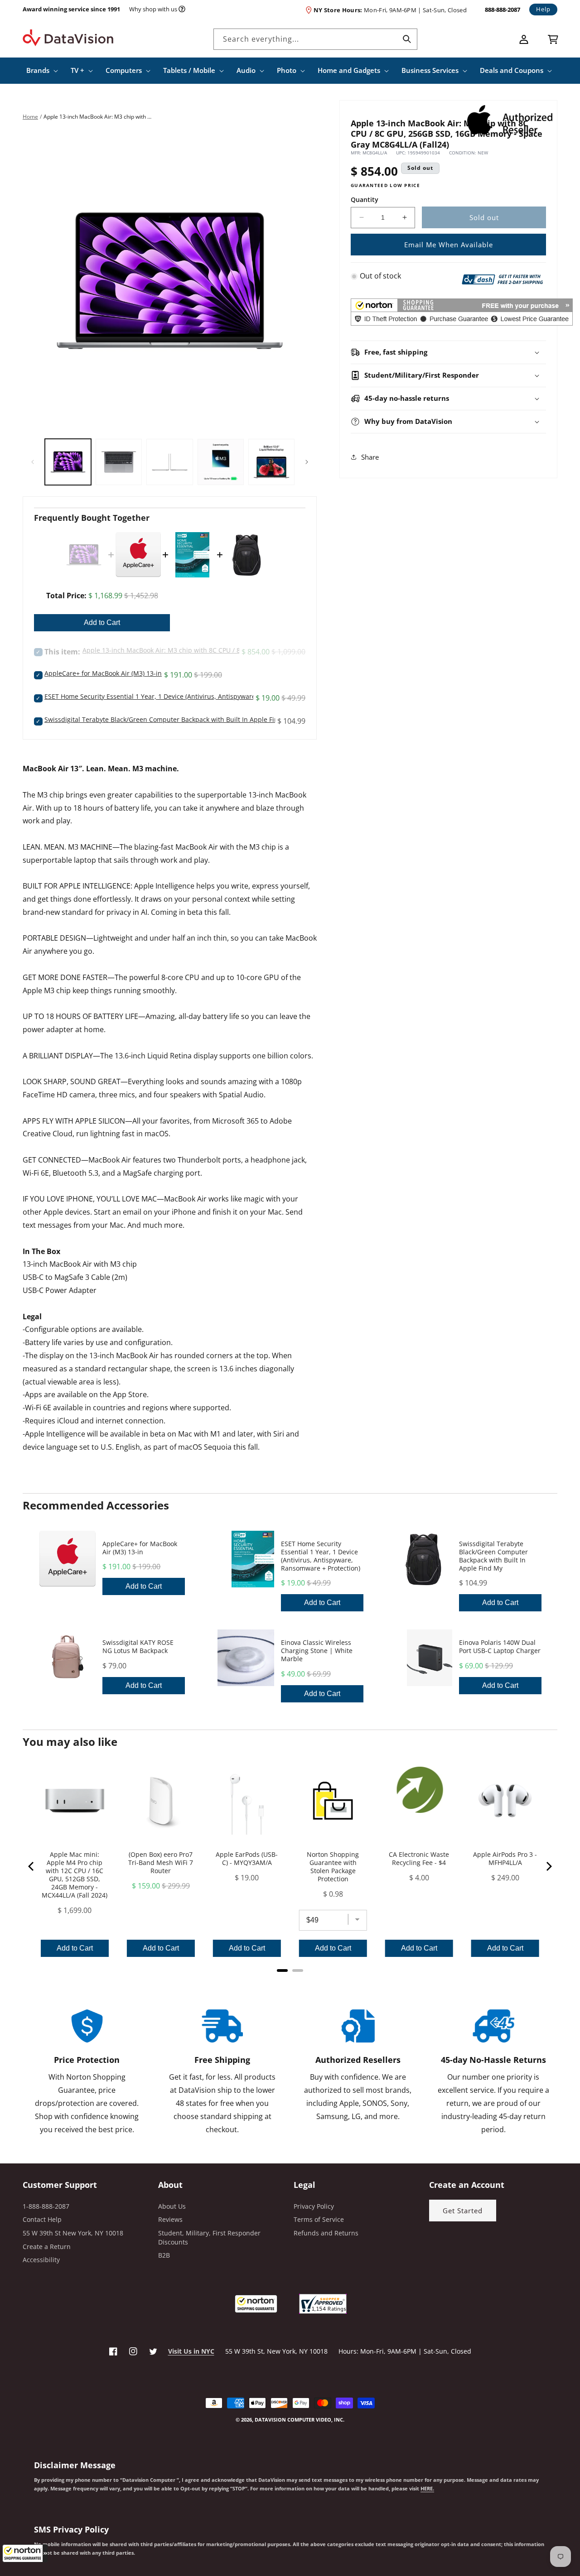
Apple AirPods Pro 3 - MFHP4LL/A (505, 1859)
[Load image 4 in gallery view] (221, 462)
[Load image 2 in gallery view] (119, 462)
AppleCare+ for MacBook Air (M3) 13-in (103, 673)
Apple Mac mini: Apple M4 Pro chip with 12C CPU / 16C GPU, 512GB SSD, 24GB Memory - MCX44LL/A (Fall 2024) (75, 1875)
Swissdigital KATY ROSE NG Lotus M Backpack (138, 1647)
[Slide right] (307, 462)
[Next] (548, 1866)
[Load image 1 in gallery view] (68, 462)
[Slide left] (33, 462)
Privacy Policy (314, 2206)
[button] (25, 2553)
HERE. (427, 2489)
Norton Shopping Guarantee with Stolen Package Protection (333, 1867)
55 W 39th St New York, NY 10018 (73, 2233)
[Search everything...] (407, 39)
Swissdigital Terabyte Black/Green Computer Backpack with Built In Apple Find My (169, 719)
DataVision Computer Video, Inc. (300, 2420)
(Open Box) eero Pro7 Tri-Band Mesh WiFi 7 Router (161, 1863)
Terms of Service (319, 2219)
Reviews (170, 2219)
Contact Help (42, 2219)
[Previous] (32, 1866)
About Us (172, 2206)
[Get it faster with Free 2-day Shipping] (503, 278)
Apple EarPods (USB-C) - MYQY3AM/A (247, 1859)
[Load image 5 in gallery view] (271, 462)
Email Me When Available (449, 245)
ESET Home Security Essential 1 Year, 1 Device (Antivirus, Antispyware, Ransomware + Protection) (191, 696)
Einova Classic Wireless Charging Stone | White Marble (317, 1651)
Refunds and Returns (326, 2233)
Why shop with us (153, 9)
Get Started (463, 2211)
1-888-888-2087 (46, 2206)
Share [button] (370, 457)
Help (543, 9)
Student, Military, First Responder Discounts (209, 2237)
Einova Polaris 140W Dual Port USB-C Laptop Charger (500, 1647)
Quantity (365, 199)
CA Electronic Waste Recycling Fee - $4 (419, 1859)
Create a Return (47, 2247)
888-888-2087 (503, 10)
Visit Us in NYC (191, 2351)
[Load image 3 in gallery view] (169, 462)
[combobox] (315, 39)
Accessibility (41, 2260)
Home (30, 117)
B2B (164, 2255)
